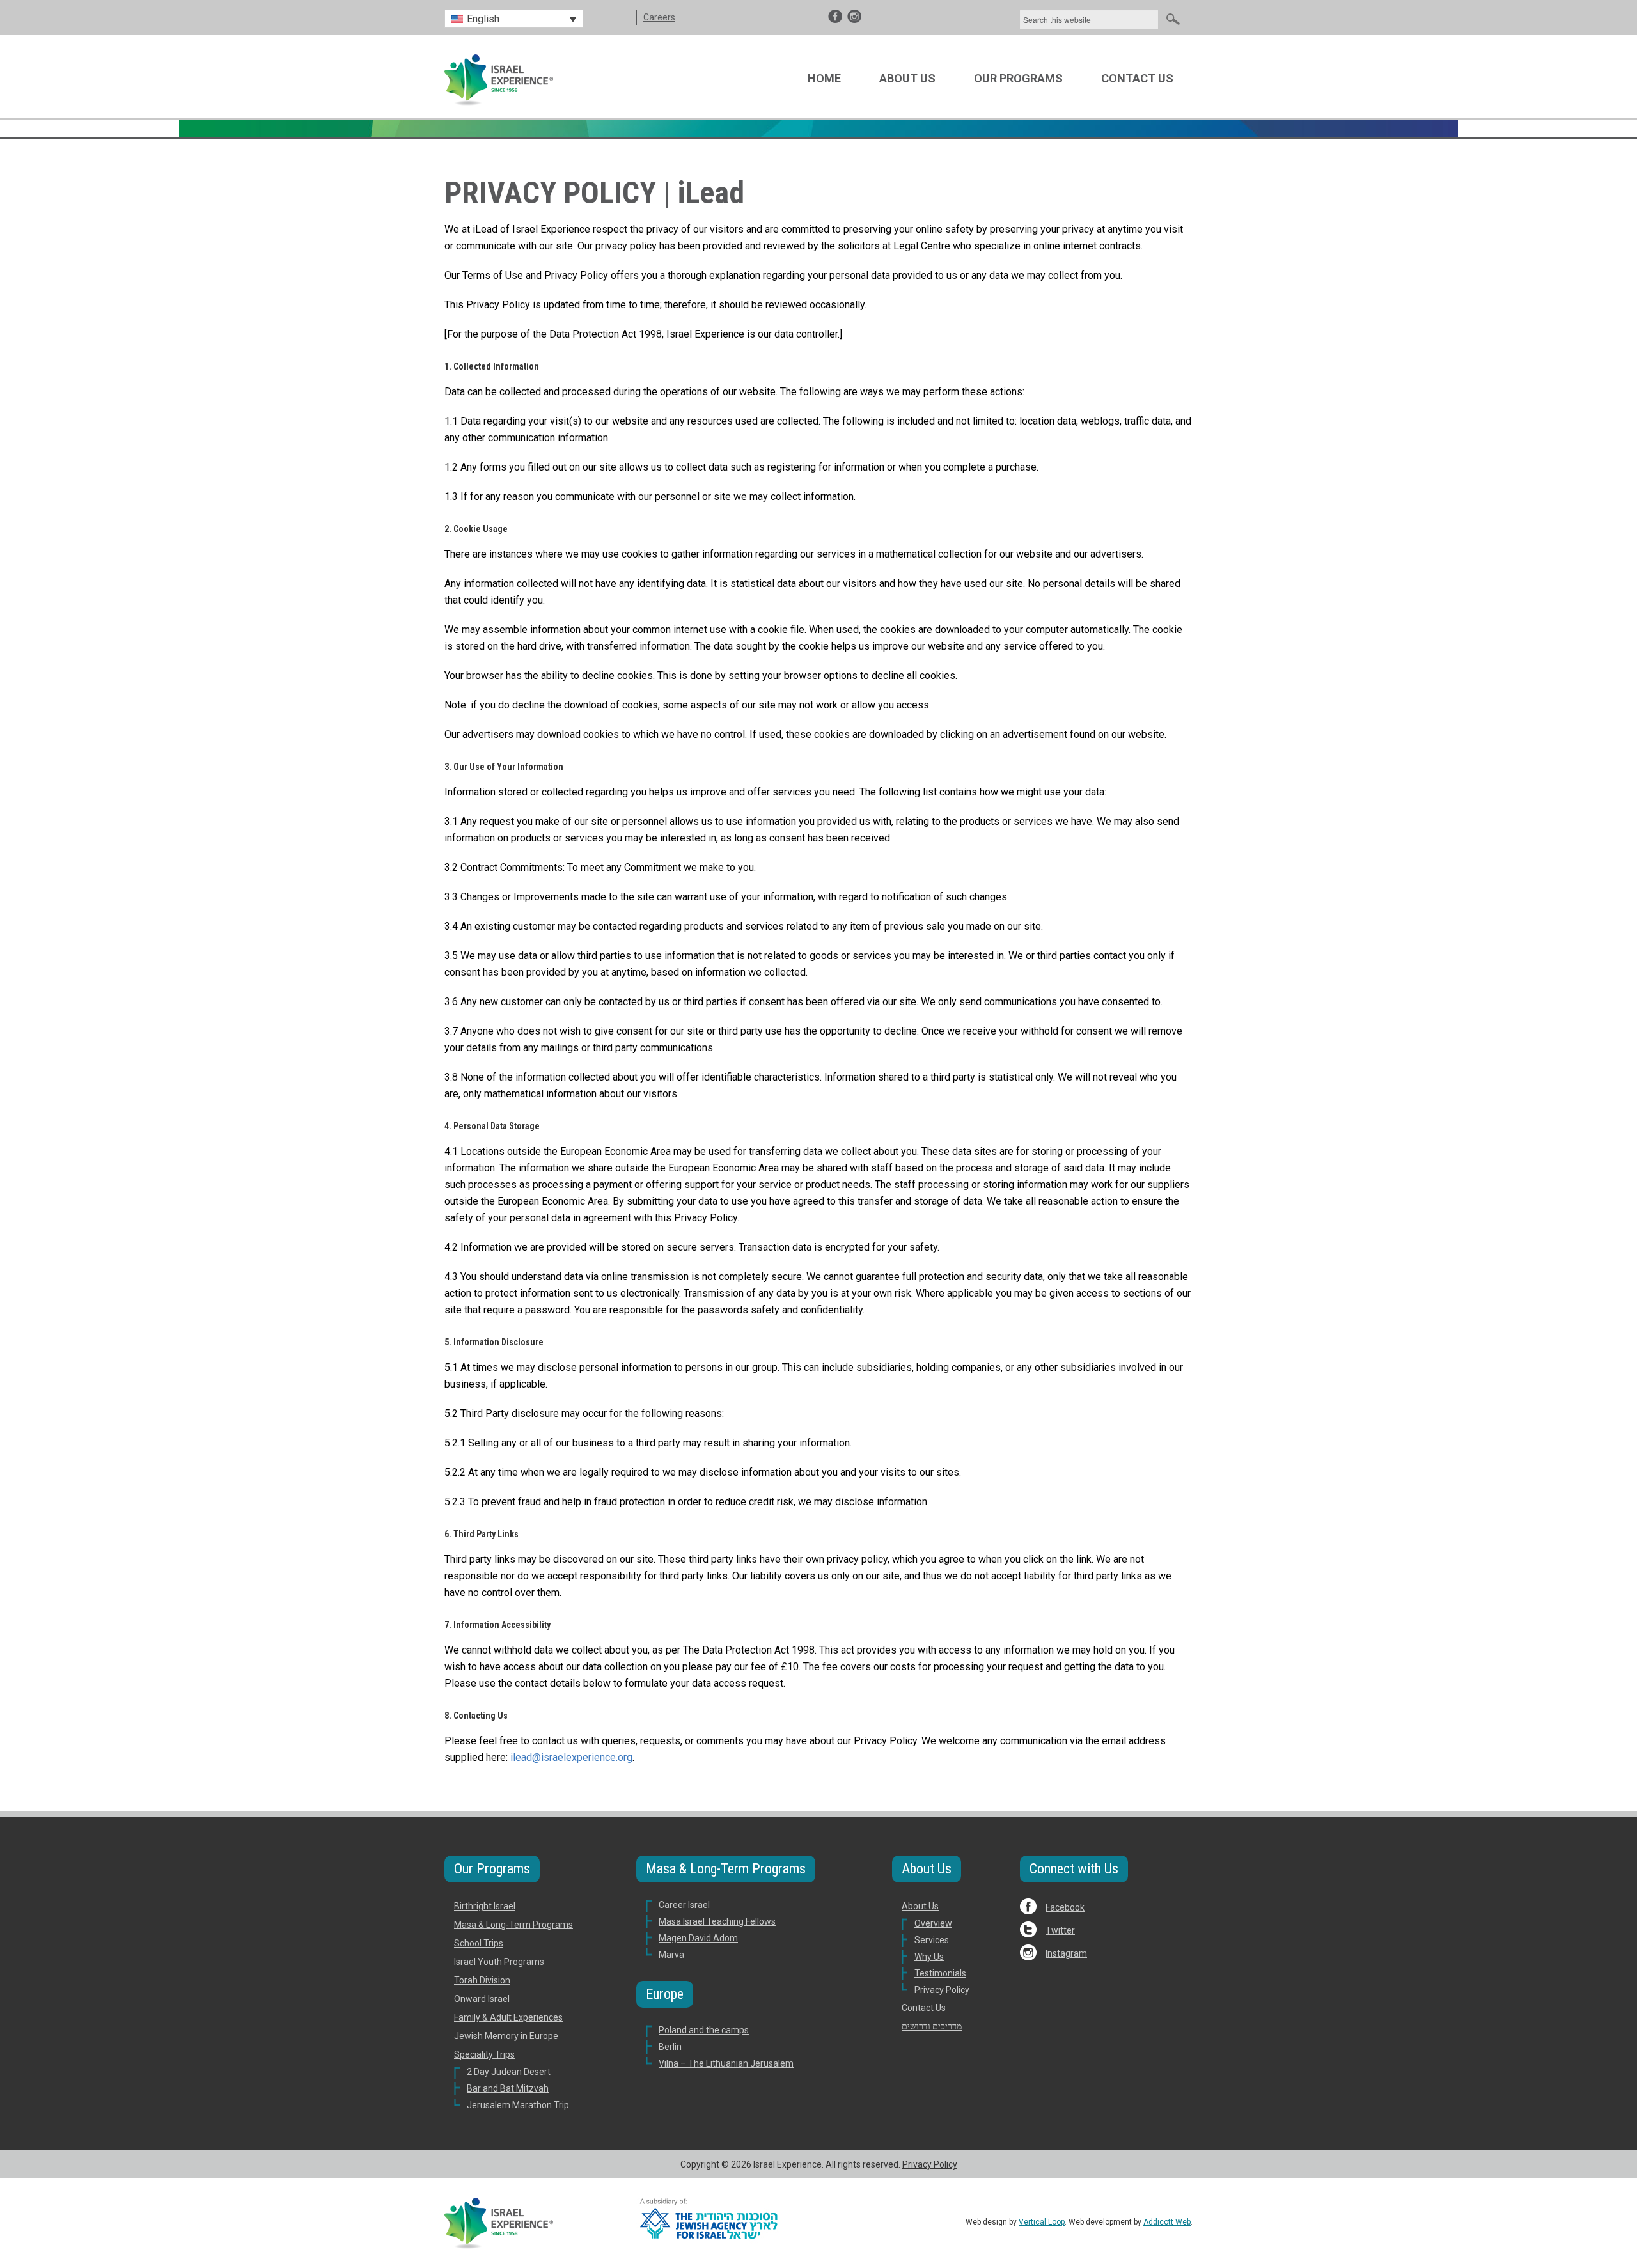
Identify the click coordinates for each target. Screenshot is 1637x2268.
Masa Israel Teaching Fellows (717, 1921)
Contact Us (1137, 78)
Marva (671, 1955)
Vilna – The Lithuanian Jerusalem (726, 2063)
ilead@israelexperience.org (571, 1757)
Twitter (1060, 1930)
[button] (514, 19)
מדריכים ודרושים (932, 2026)
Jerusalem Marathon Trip (518, 2105)
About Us (907, 78)
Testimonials (940, 1973)
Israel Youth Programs (499, 1962)
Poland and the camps (704, 2030)
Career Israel (684, 1905)
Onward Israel (482, 1999)
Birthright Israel (485, 1906)
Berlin (670, 2047)
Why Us (929, 1957)
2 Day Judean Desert (509, 2072)
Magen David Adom (698, 1938)
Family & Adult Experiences (508, 2017)
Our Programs (1018, 78)
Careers (659, 17)
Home (824, 78)
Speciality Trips (484, 2054)
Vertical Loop (1042, 2222)
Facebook (1065, 1907)
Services (932, 1940)
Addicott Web (1167, 2222)
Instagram (1066, 1953)
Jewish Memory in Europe (506, 2036)
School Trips (479, 1943)
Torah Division (482, 1980)
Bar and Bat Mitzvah (508, 2088)
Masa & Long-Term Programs (513, 1925)
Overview (933, 1923)
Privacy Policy (942, 1990)
